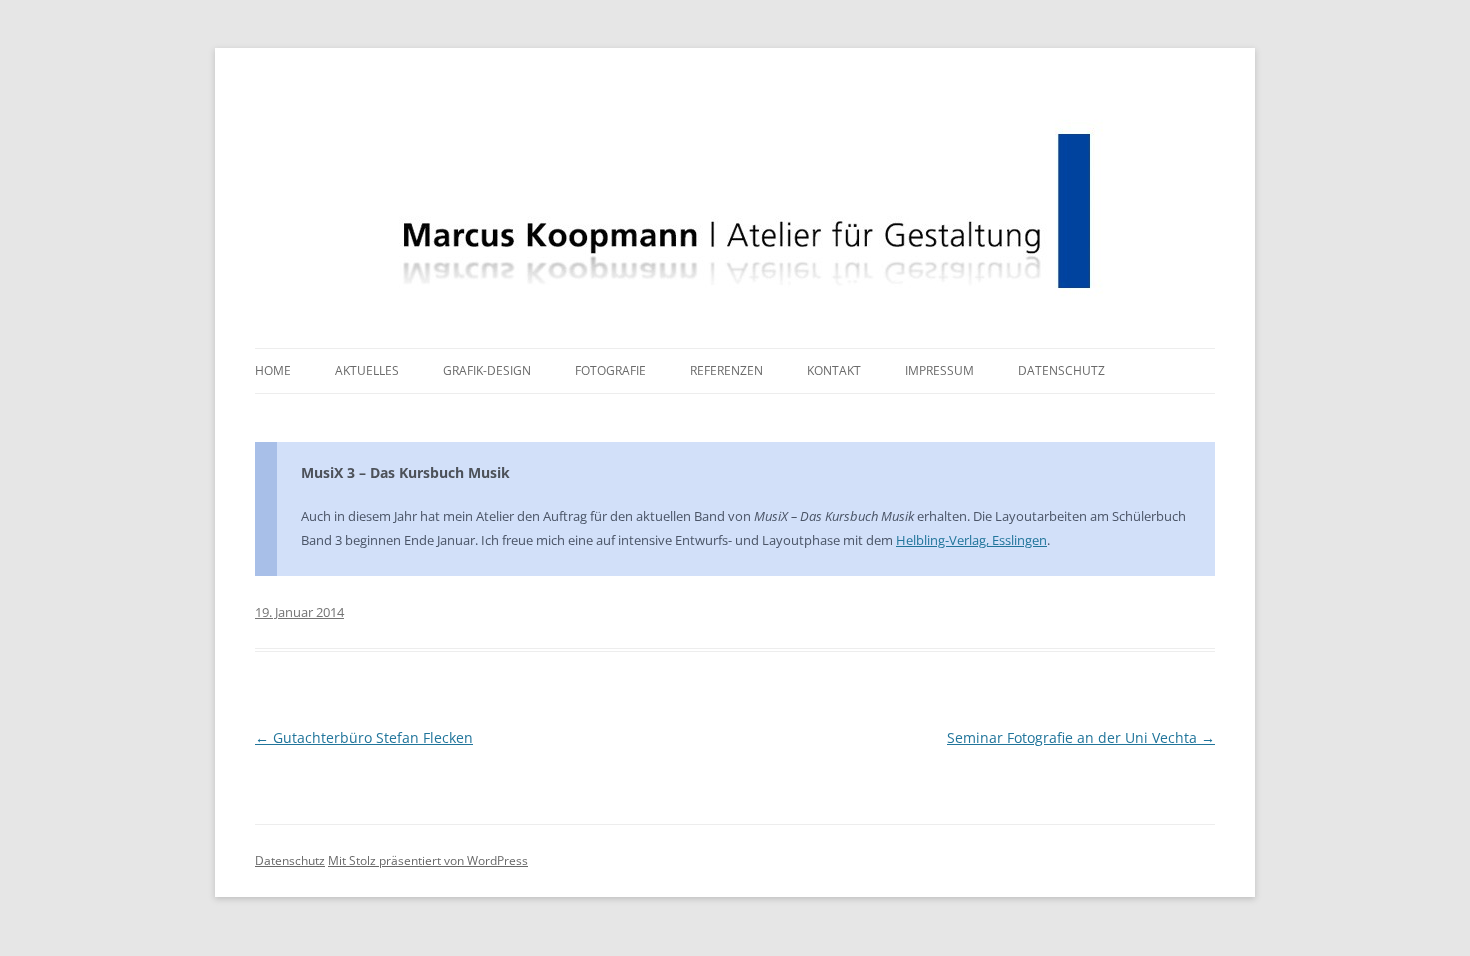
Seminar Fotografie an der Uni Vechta (1081, 737)
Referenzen (726, 370)
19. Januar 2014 (299, 612)
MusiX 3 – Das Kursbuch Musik (405, 472)
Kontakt (834, 370)
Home (273, 370)
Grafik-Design (487, 370)
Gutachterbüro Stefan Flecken (364, 737)
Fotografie (610, 370)
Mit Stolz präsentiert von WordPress (428, 860)
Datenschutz (1061, 370)
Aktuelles (367, 370)
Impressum (939, 370)
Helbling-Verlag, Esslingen (971, 540)
